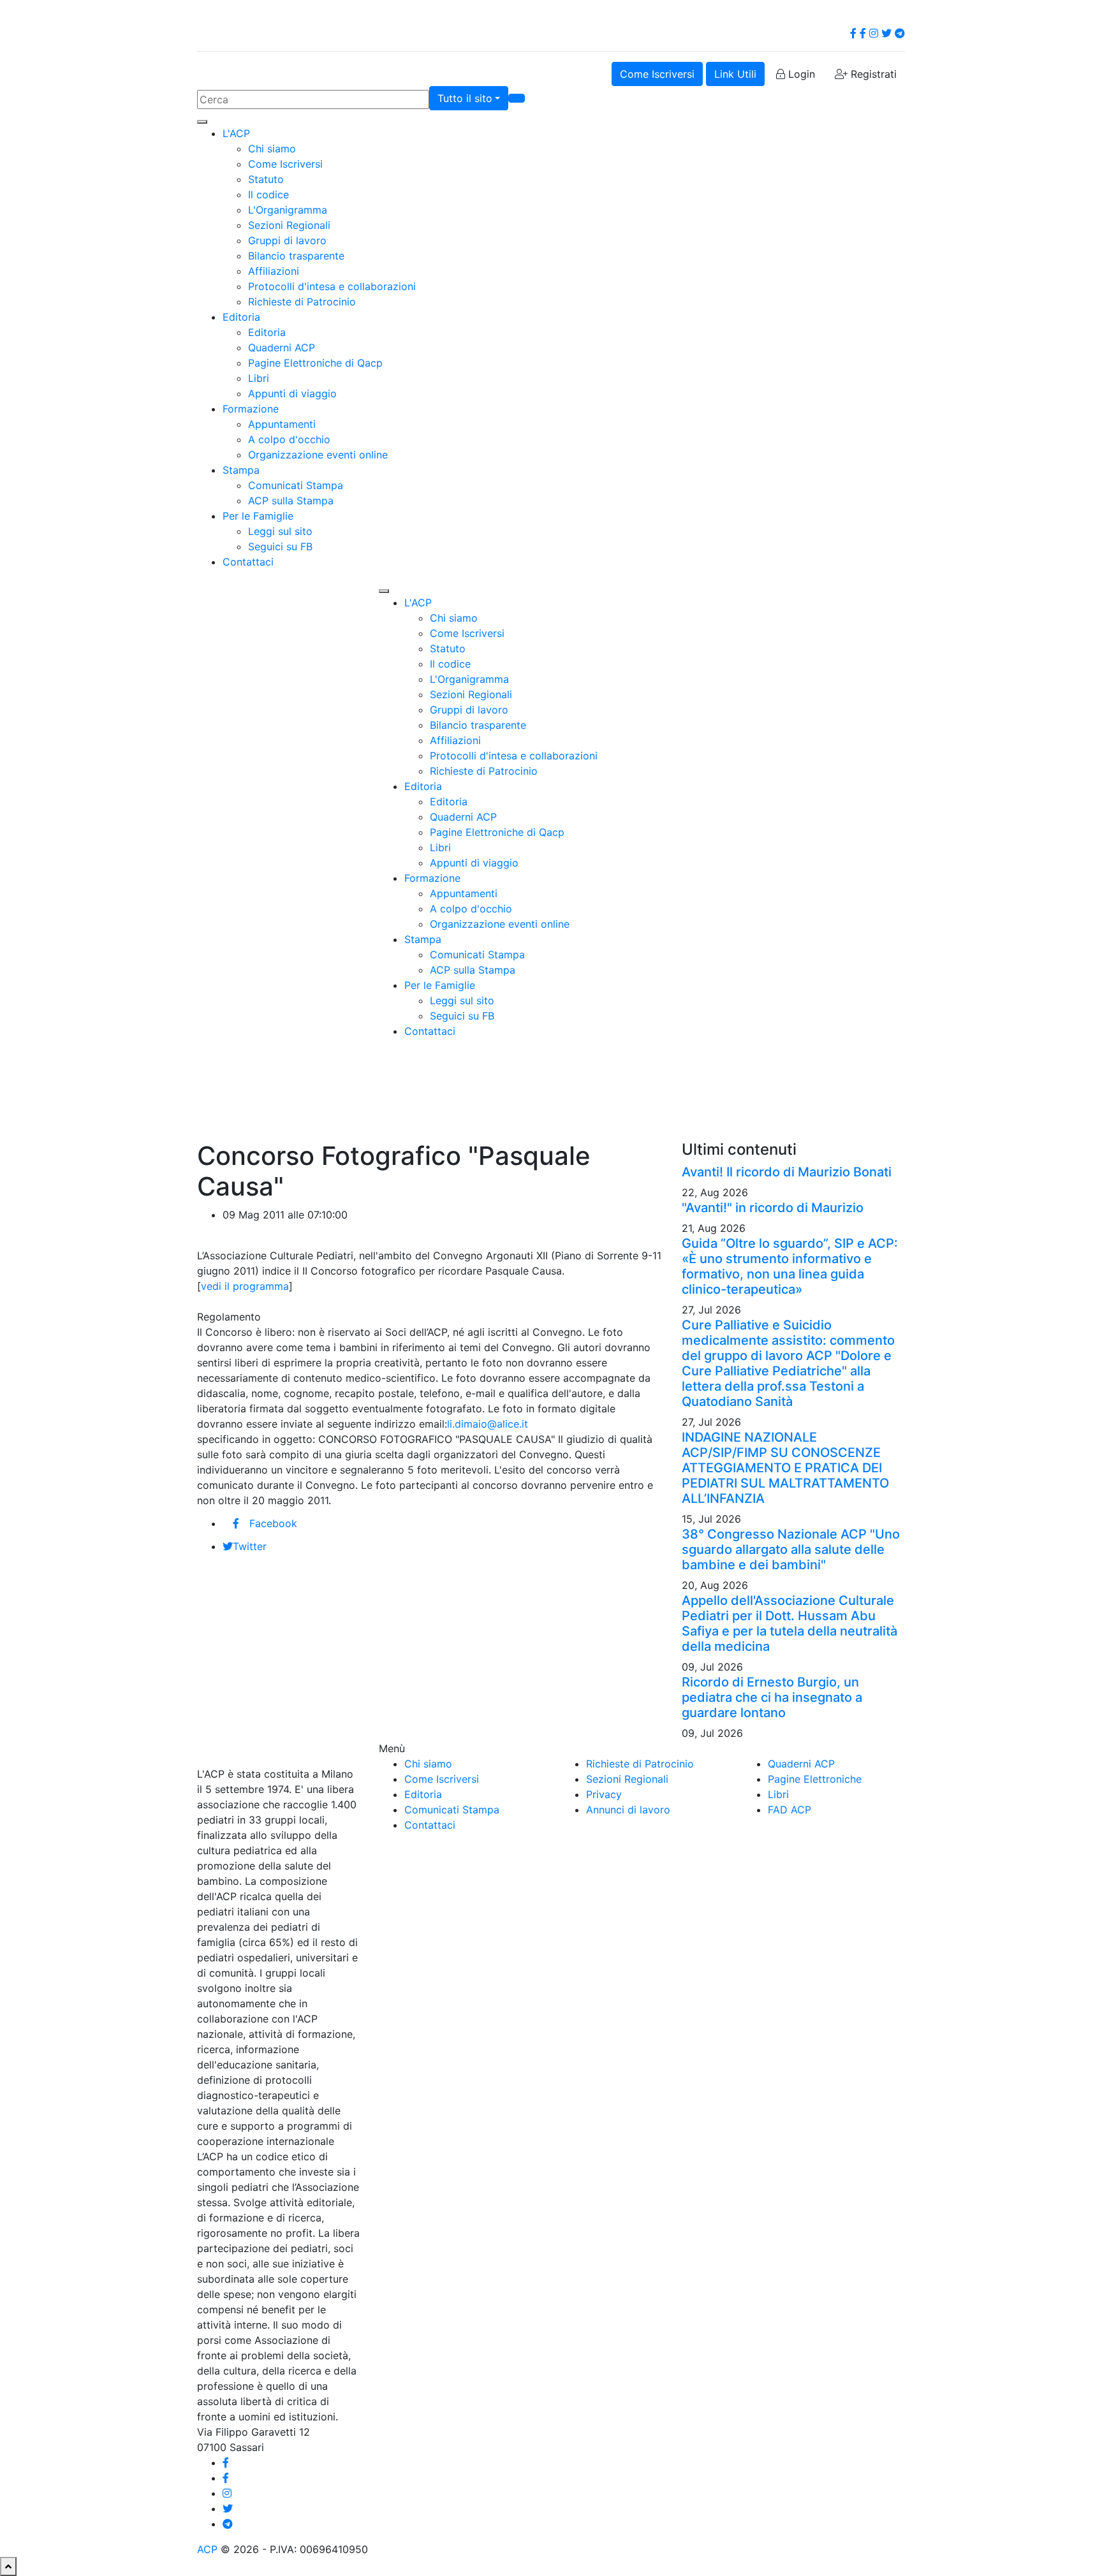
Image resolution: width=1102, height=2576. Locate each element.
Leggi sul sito (280, 531)
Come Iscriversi (657, 74)
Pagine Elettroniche (815, 1779)
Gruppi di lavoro (287, 240)
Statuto (266, 179)
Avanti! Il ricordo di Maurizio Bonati (787, 1172)
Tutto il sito (465, 98)
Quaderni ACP (282, 348)
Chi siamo (272, 149)
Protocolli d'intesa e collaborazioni (332, 286)
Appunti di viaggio (292, 393)
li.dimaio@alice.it (488, 1424)
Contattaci (248, 562)
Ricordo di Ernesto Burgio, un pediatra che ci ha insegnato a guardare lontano (772, 1697)
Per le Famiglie (258, 516)
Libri (259, 378)
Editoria (241, 317)
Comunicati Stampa (296, 485)
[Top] (8, 2566)
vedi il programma (245, 1286)
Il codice (268, 194)
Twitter (250, 1546)
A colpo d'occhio (289, 439)
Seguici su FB (280, 546)
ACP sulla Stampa (291, 501)
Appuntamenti (282, 424)
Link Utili (735, 74)
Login (800, 74)
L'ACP (236, 133)
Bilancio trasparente (296, 256)
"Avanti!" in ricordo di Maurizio (773, 1208)
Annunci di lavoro (628, 1810)
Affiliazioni (274, 271)
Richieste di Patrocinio (302, 302)
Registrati (872, 74)
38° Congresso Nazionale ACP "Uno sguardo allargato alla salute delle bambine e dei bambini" (791, 1549)
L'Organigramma (288, 210)
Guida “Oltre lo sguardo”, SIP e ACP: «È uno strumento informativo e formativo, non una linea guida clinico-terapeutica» (790, 1266)
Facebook (273, 1523)
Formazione (251, 409)
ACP (207, 2549)
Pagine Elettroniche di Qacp (315, 363)
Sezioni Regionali (289, 225)
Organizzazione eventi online (318, 455)
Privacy (604, 1794)
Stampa (241, 470)
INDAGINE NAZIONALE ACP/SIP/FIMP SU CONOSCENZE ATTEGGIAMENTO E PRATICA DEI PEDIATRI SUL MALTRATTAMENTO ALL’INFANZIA (785, 1468)
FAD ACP (790, 1810)
